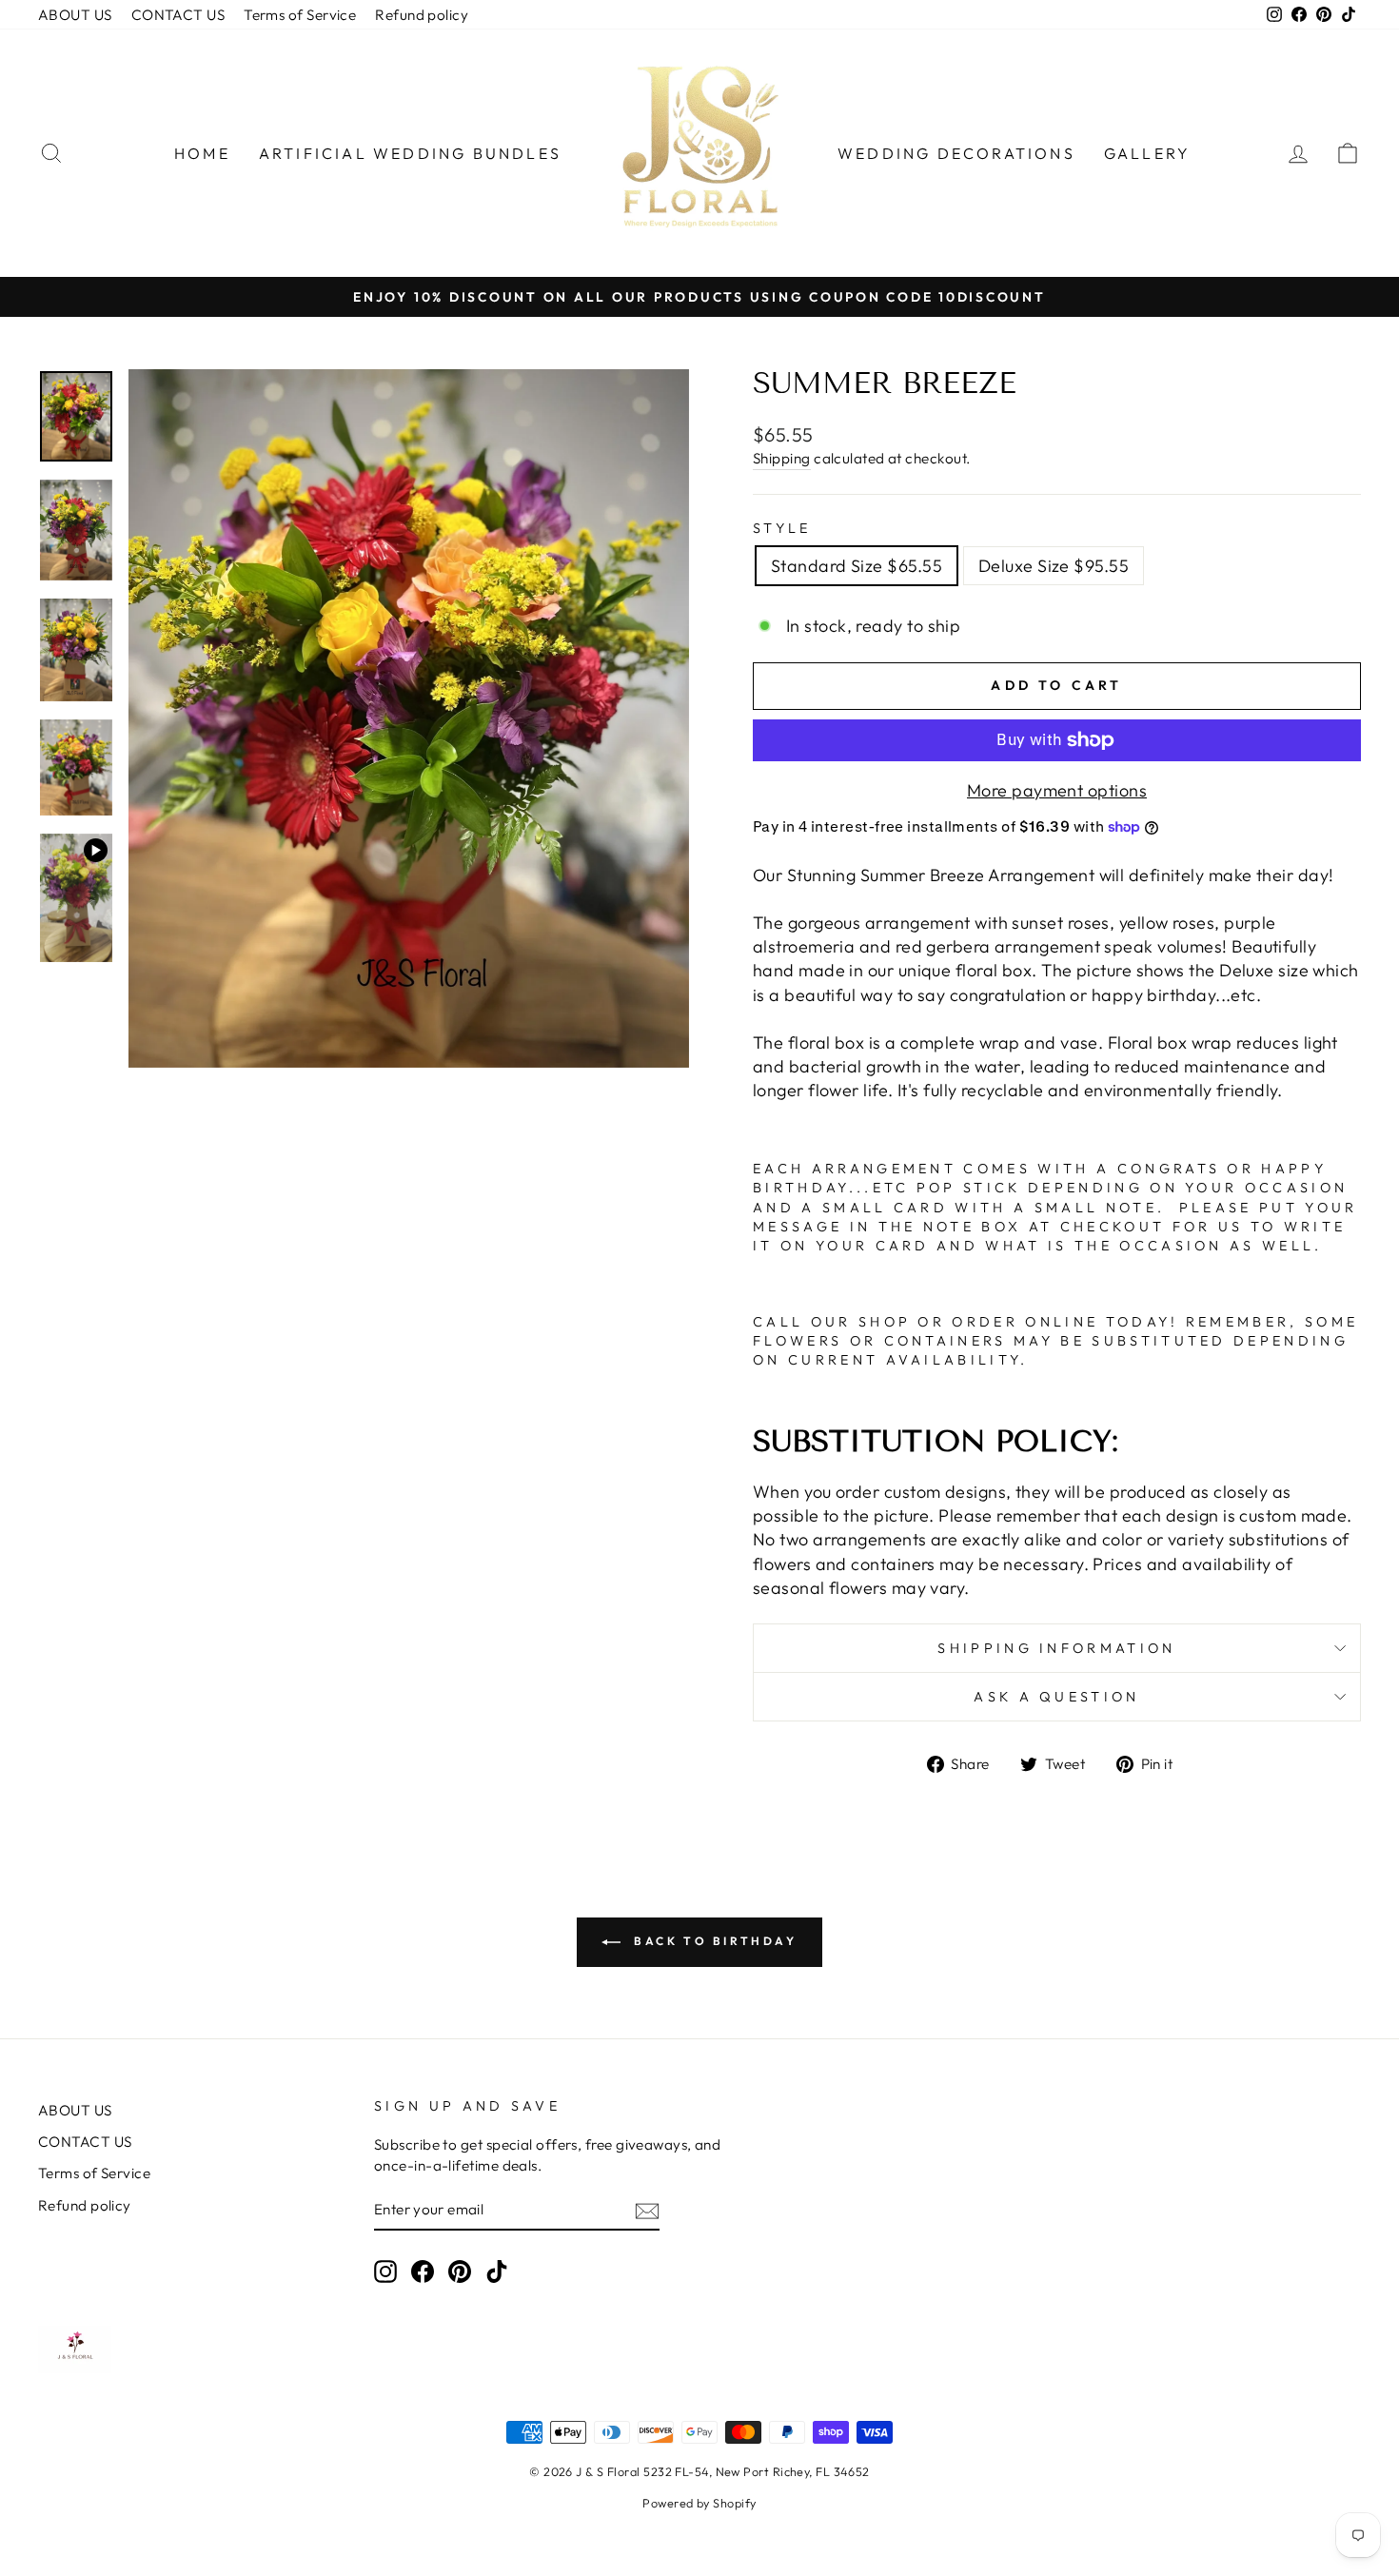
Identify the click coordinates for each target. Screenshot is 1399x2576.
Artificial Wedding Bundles (410, 153)
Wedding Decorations (956, 153)
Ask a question (1056, 1697)
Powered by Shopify (699, 2503)
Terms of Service (300, 15)
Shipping (782, 458)
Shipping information (1056, 1648)
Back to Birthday (712, 1941)
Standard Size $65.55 (857, 566)
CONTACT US (178, 15)
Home (202, 153)
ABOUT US (75, 15)
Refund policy (422, 15)
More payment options (1057, 790)
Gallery (1147, 153)
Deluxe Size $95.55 (1054, 566)
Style (782, 528)
